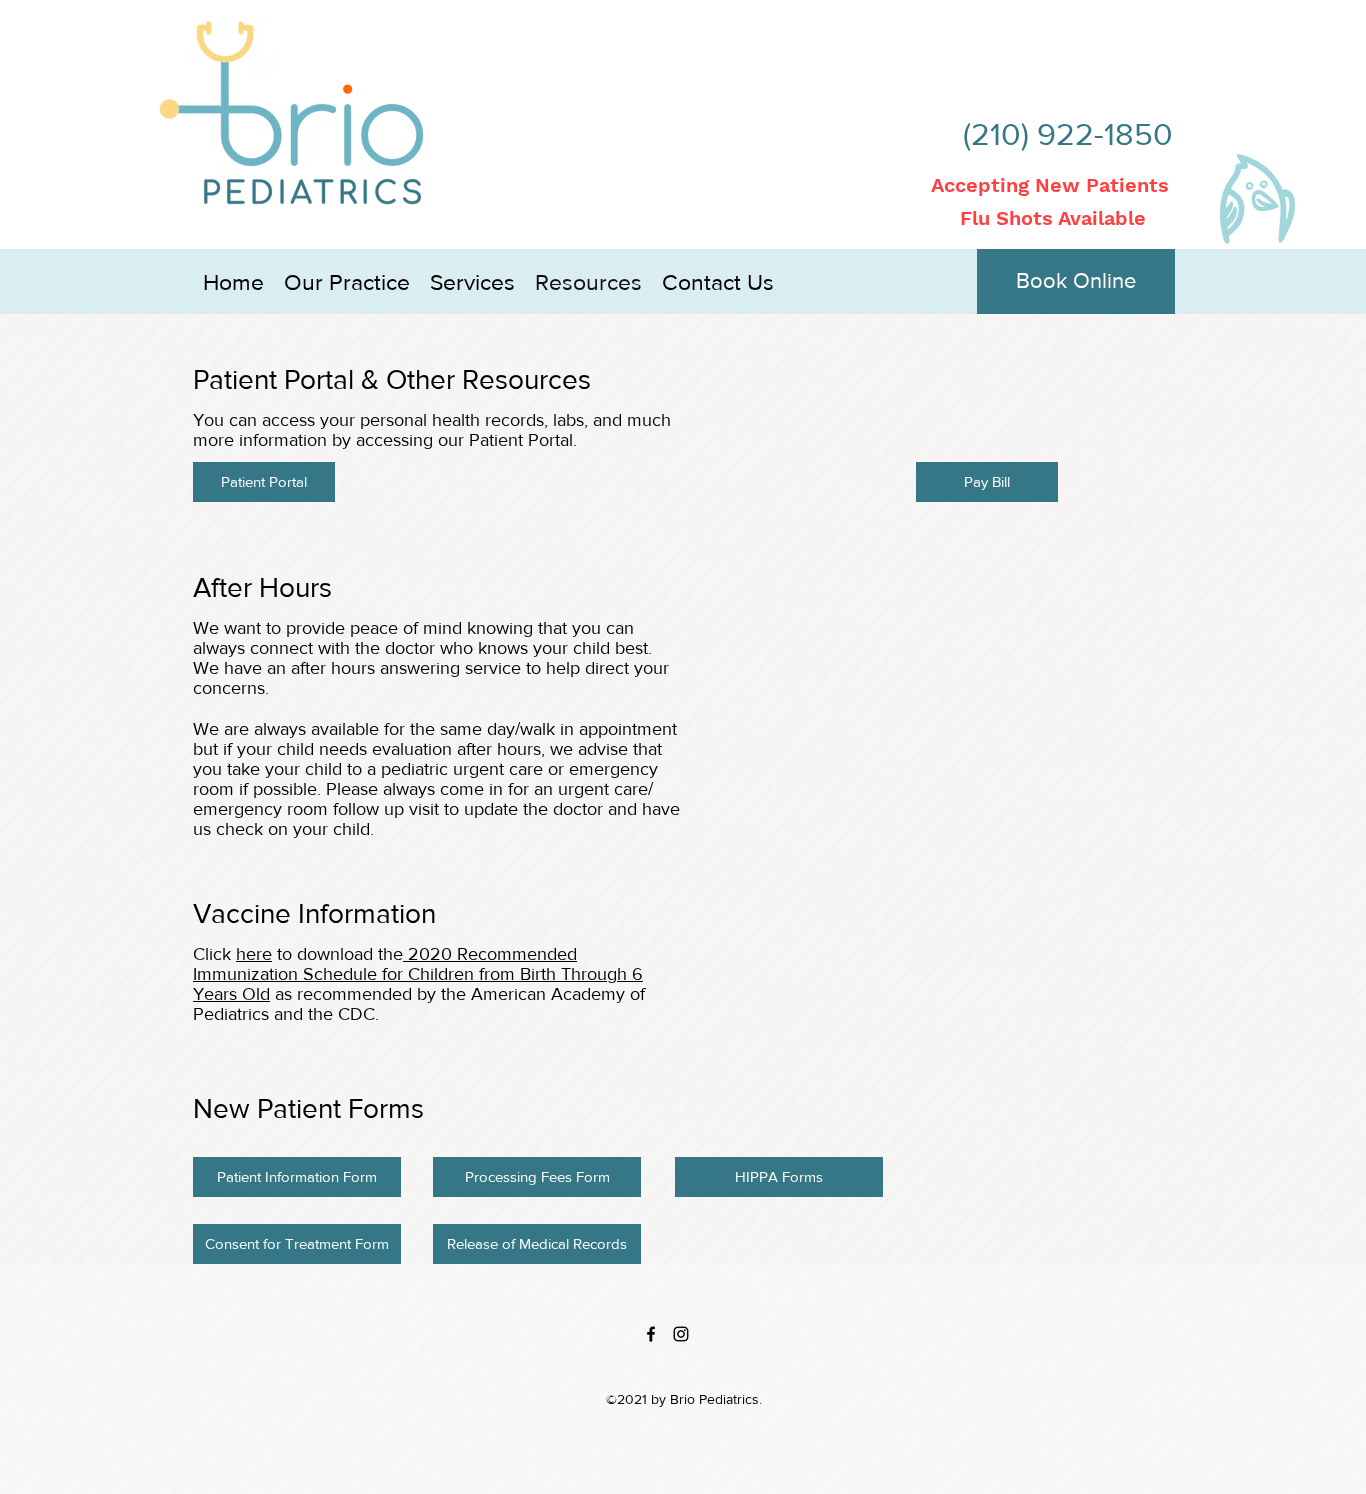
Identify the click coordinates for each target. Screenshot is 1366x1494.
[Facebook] (651, 1334)
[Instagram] (681, 1334)
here (254, 954)
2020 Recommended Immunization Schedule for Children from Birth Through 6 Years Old (418, 974)
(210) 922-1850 (1068, 133)
